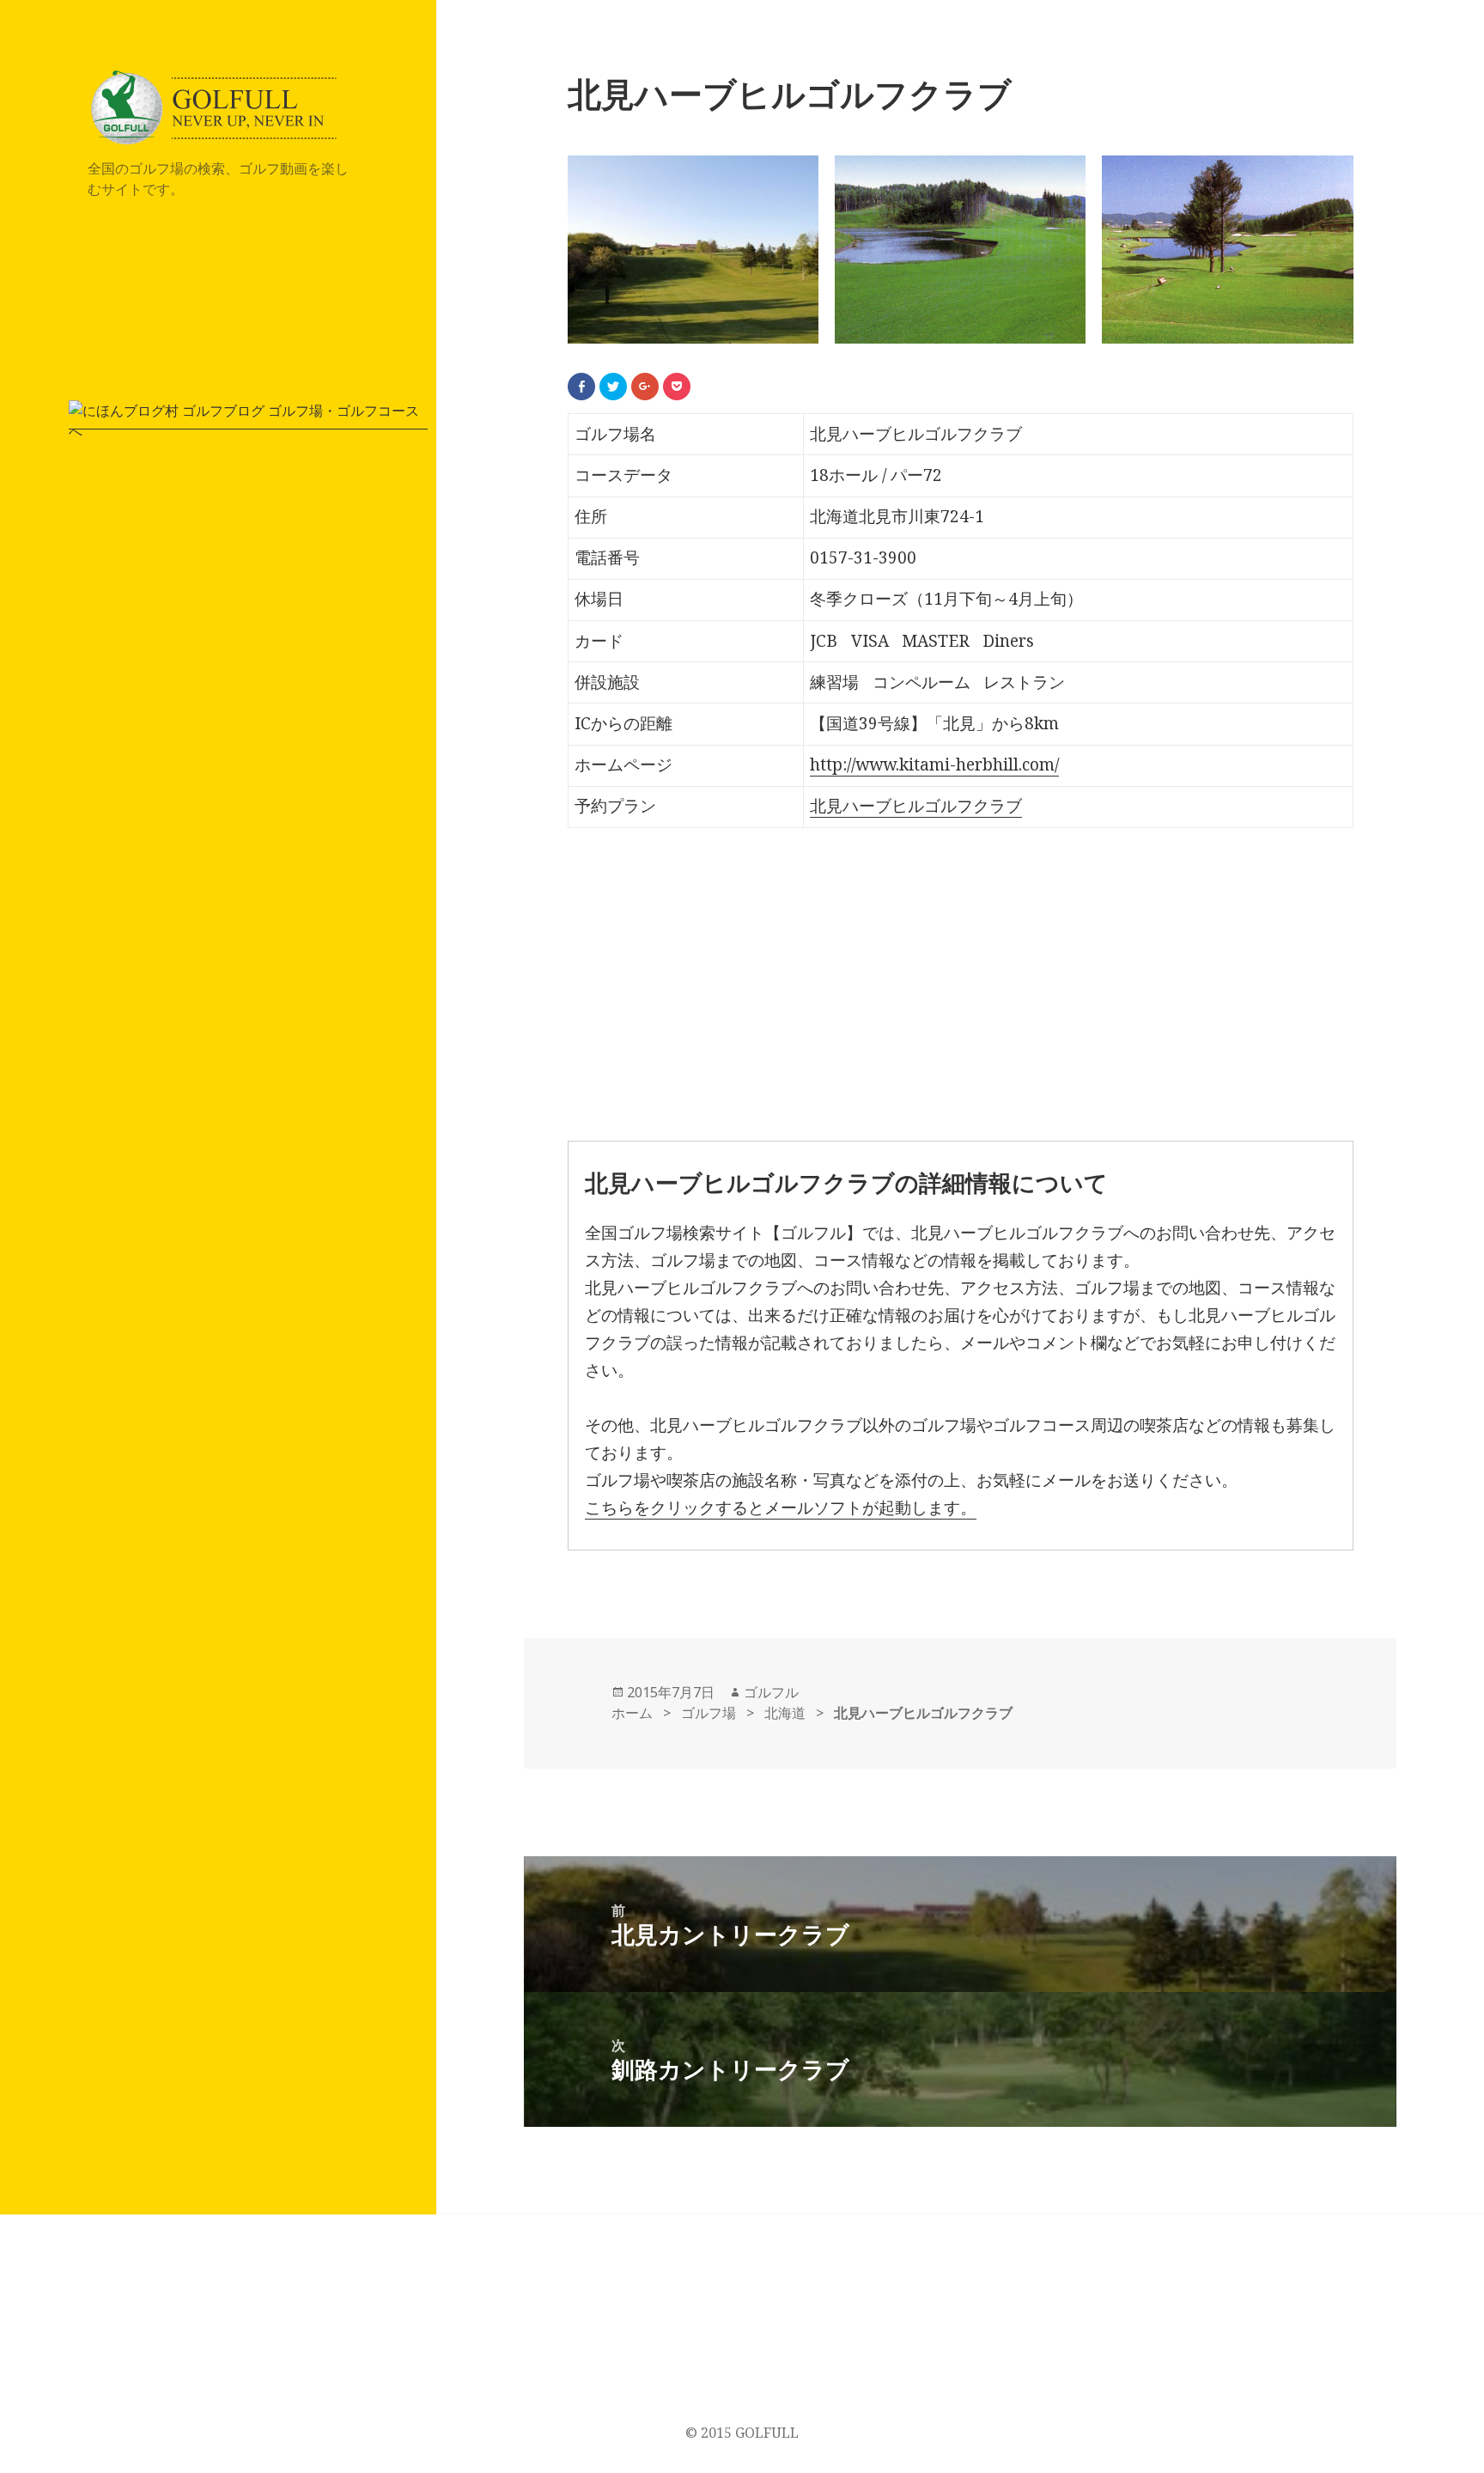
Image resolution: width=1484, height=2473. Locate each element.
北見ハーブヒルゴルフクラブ (916, 806)
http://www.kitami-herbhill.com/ (934, 764)
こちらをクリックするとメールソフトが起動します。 (781, 1508)
